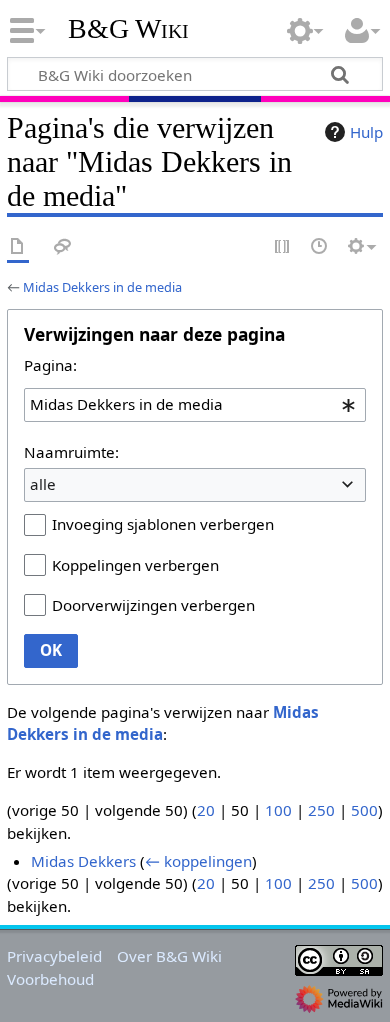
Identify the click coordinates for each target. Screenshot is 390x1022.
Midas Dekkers (83, 861)
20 (206, 810)
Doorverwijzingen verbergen (153, 605)
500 (364, 810)
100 (278, 810)
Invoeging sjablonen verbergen (163, 524)
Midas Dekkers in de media (102, 287)
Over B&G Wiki (169, 956)
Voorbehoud (50, 979)
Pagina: (50, 365)
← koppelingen (198, 861)
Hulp (366, 132)
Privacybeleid (54, 956)
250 (321, 810)
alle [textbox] (43, 484)
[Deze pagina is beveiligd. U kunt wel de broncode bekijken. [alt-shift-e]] (283, 247)
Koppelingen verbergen (135, 565)
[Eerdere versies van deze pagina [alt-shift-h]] (320, 247)
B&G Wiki (128, 29)
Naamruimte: (71, 452)
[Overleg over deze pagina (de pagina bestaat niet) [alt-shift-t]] (63, 247)
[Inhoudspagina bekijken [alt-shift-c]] (18, 247)
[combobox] (195, 405)
